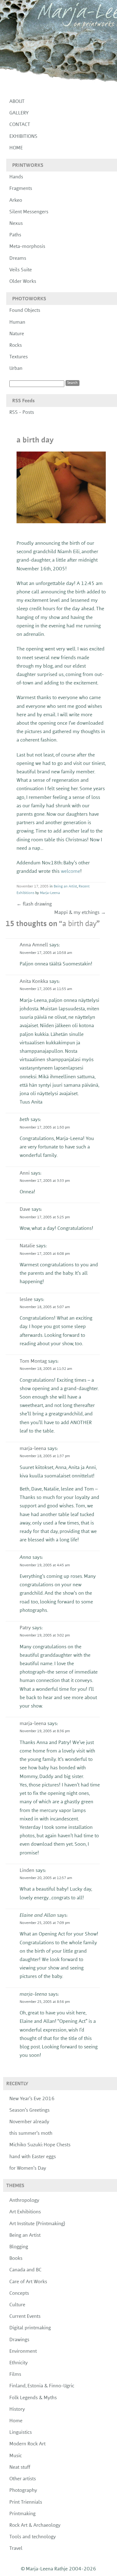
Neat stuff (20, 2467)
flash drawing (34, 904)
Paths (15, 235)
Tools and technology (33, 2537)
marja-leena (33, 1449)
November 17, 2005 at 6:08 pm (45, 1254)
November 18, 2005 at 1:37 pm (45, 1456)
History (17, 2409)
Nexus (16, 224)
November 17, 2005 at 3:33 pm (45, 1181)
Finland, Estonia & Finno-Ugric (42, 2386)
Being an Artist (65, 887)
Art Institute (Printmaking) (37, 2224)
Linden (27, 1871)
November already (29, 2122)
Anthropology (24, 2201)
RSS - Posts (22, 413)
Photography (23, 2491)
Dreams (18, 259)
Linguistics (21, 2433)
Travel (16, 2549)
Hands (16, 177)
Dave (25, 1210)
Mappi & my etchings (80, 913)
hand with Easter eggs (33, 2157)
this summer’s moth (31, 2134)
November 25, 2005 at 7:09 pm (45, 1923)
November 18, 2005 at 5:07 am (45, 1307)
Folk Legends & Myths (33, 2398)
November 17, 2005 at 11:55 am (46, 989)
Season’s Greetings (29, 2110)
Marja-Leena (50, 893)
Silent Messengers (29, 212)
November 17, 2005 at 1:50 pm (45, 1128)
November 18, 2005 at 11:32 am (46, 1369)
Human (17, 322)
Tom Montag (33, 1361)
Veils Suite (21, 270)
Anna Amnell (34, 945)
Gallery (19, 113)
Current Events (25, 2317)
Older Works (23, 282)
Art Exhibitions (25, 2212)
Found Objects (25, 311)
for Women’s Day (28, 2168)
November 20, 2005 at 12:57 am (46, 1878)
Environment (23, 2351)
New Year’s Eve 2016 (32, 2099)
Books (16, 2259)
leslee (26, 1300)
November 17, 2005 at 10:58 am (46, 953)
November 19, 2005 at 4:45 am (45, 1565)
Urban (16, 369)
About (17, 102)
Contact (20, 125)
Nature (17, 334)
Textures (19, 357)
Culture (17, 2305)
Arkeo (16, 201)
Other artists (23, 2479)
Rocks (16, 346)
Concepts (19, 2293)
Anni (25, 1173)
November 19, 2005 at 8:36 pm (45, 1731)
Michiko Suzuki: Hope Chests (40, 2145)
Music (16, 2456)
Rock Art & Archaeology (35, 2525)
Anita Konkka (34, 982)
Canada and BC (25, 2270)
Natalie (27, 1246)
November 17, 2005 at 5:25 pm (45, 1217)
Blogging (19, 2247)
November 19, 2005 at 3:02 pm (45, 1636)
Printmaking (22, 2514)
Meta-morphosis (27, 247)
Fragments (21, 189)
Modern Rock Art (27, 2444)
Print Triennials (26, 2502)
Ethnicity (19, 2363)
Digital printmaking (30, 2328)
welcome (71, 872)
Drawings (19, 2340)
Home (16, 148)
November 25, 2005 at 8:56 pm (45, 2002)
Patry (25, 1628)
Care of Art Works (28, 2282)
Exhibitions (23, 137)
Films (15, 2375)
